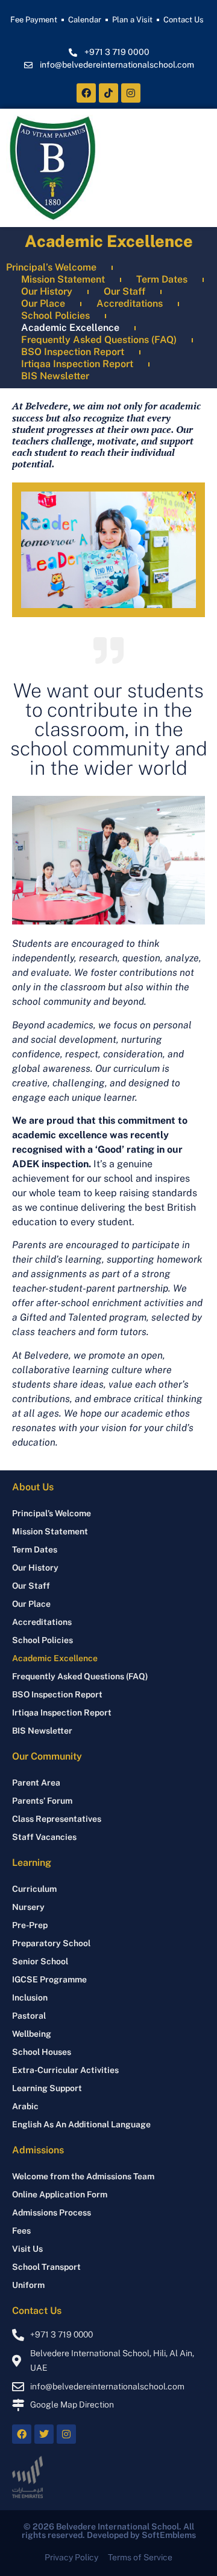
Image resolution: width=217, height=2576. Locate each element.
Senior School (40, 1961)
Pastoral (29, 2016)
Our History (47, 291)
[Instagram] (131, 93)
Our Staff (124, 291)
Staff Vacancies (44, 1837)
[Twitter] (44, 2434)
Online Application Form (60, 2194)
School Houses (42, 2052)
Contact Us (184, 20)
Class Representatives (57, 1819)
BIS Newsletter (55, 376)
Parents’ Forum (42, 1801)
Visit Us (27, 2249)
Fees (21, 2231)
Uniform (28, 2285)
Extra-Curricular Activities (65, 2070)
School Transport (46, 2267)
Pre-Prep (30, 1925)
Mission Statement (63, 279)
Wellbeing (32, 2034)
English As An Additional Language (81, 2124)
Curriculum (34, 1889)
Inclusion (30, 1998)
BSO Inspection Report (73, 352)
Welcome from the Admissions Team (83, 2176)
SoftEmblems (169, 2535)
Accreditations (130, 303)
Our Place (43, 303)
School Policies (55, 316)
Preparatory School (51, 1943)
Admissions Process (52, 2212)
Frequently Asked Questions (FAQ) (99, 340)
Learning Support (47, 2088)
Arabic (25, 2106)
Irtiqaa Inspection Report (77, 364)
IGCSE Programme (49, 1979)
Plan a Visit (132, 20)
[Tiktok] (108, 93)
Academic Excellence (70, 328)
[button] (195, 168)
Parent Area (36, 1783)
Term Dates (162, 279)
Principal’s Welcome (51, 267)
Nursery (28, 1907)
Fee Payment (34, 20)
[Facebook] (86, 93)
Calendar (85, 20)
